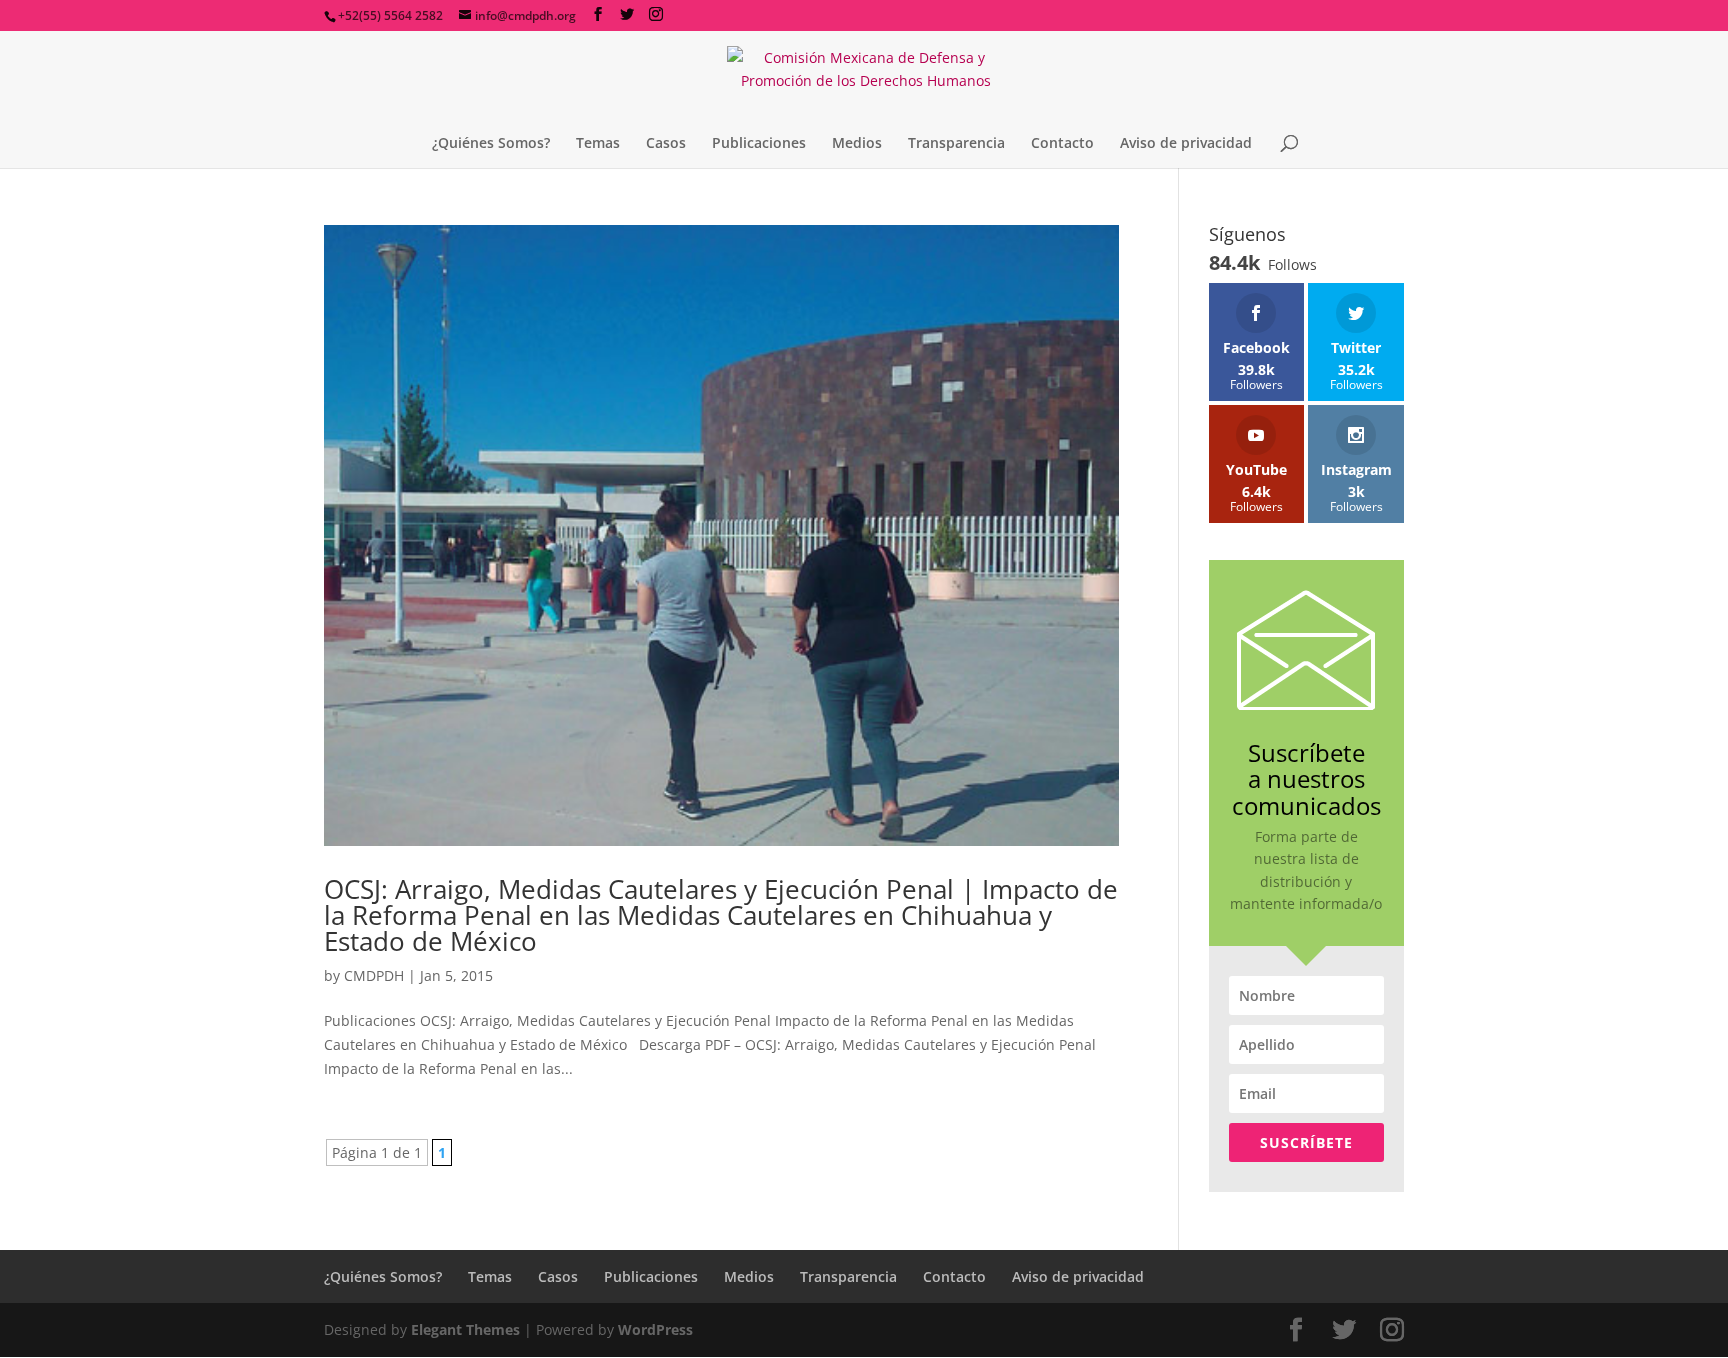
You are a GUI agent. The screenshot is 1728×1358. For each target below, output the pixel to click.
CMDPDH (374, 975)
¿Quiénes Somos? (491, 144)
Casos (666, 144)
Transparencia (956, 144)
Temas (598, 144)
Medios (857, 144)
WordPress (655, 1329)
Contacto (1062, 144)
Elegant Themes (465, 1329)
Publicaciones (759, 144)
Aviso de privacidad (1186, 144)
